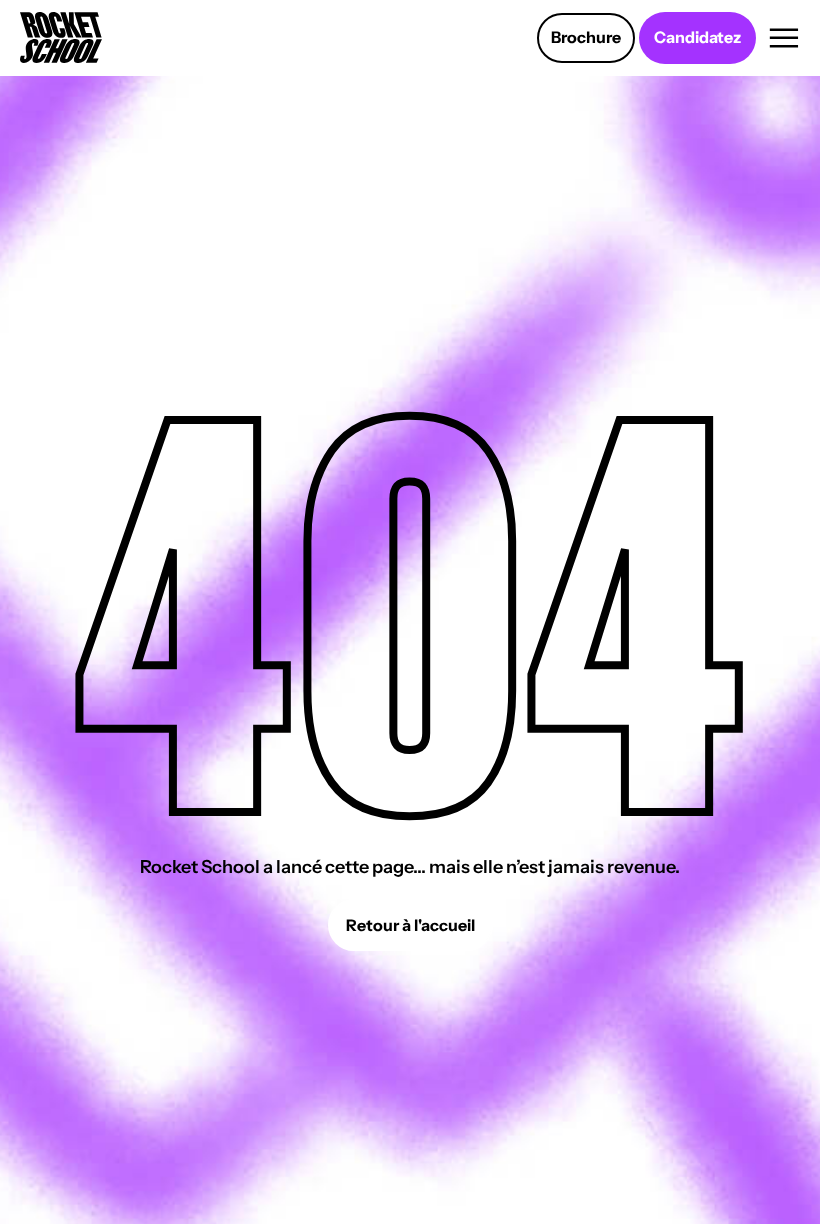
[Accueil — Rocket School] (61, 37)
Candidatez (697, 37)
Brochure (586, 37)
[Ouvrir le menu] (785, 38)
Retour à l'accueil (410, 925)
